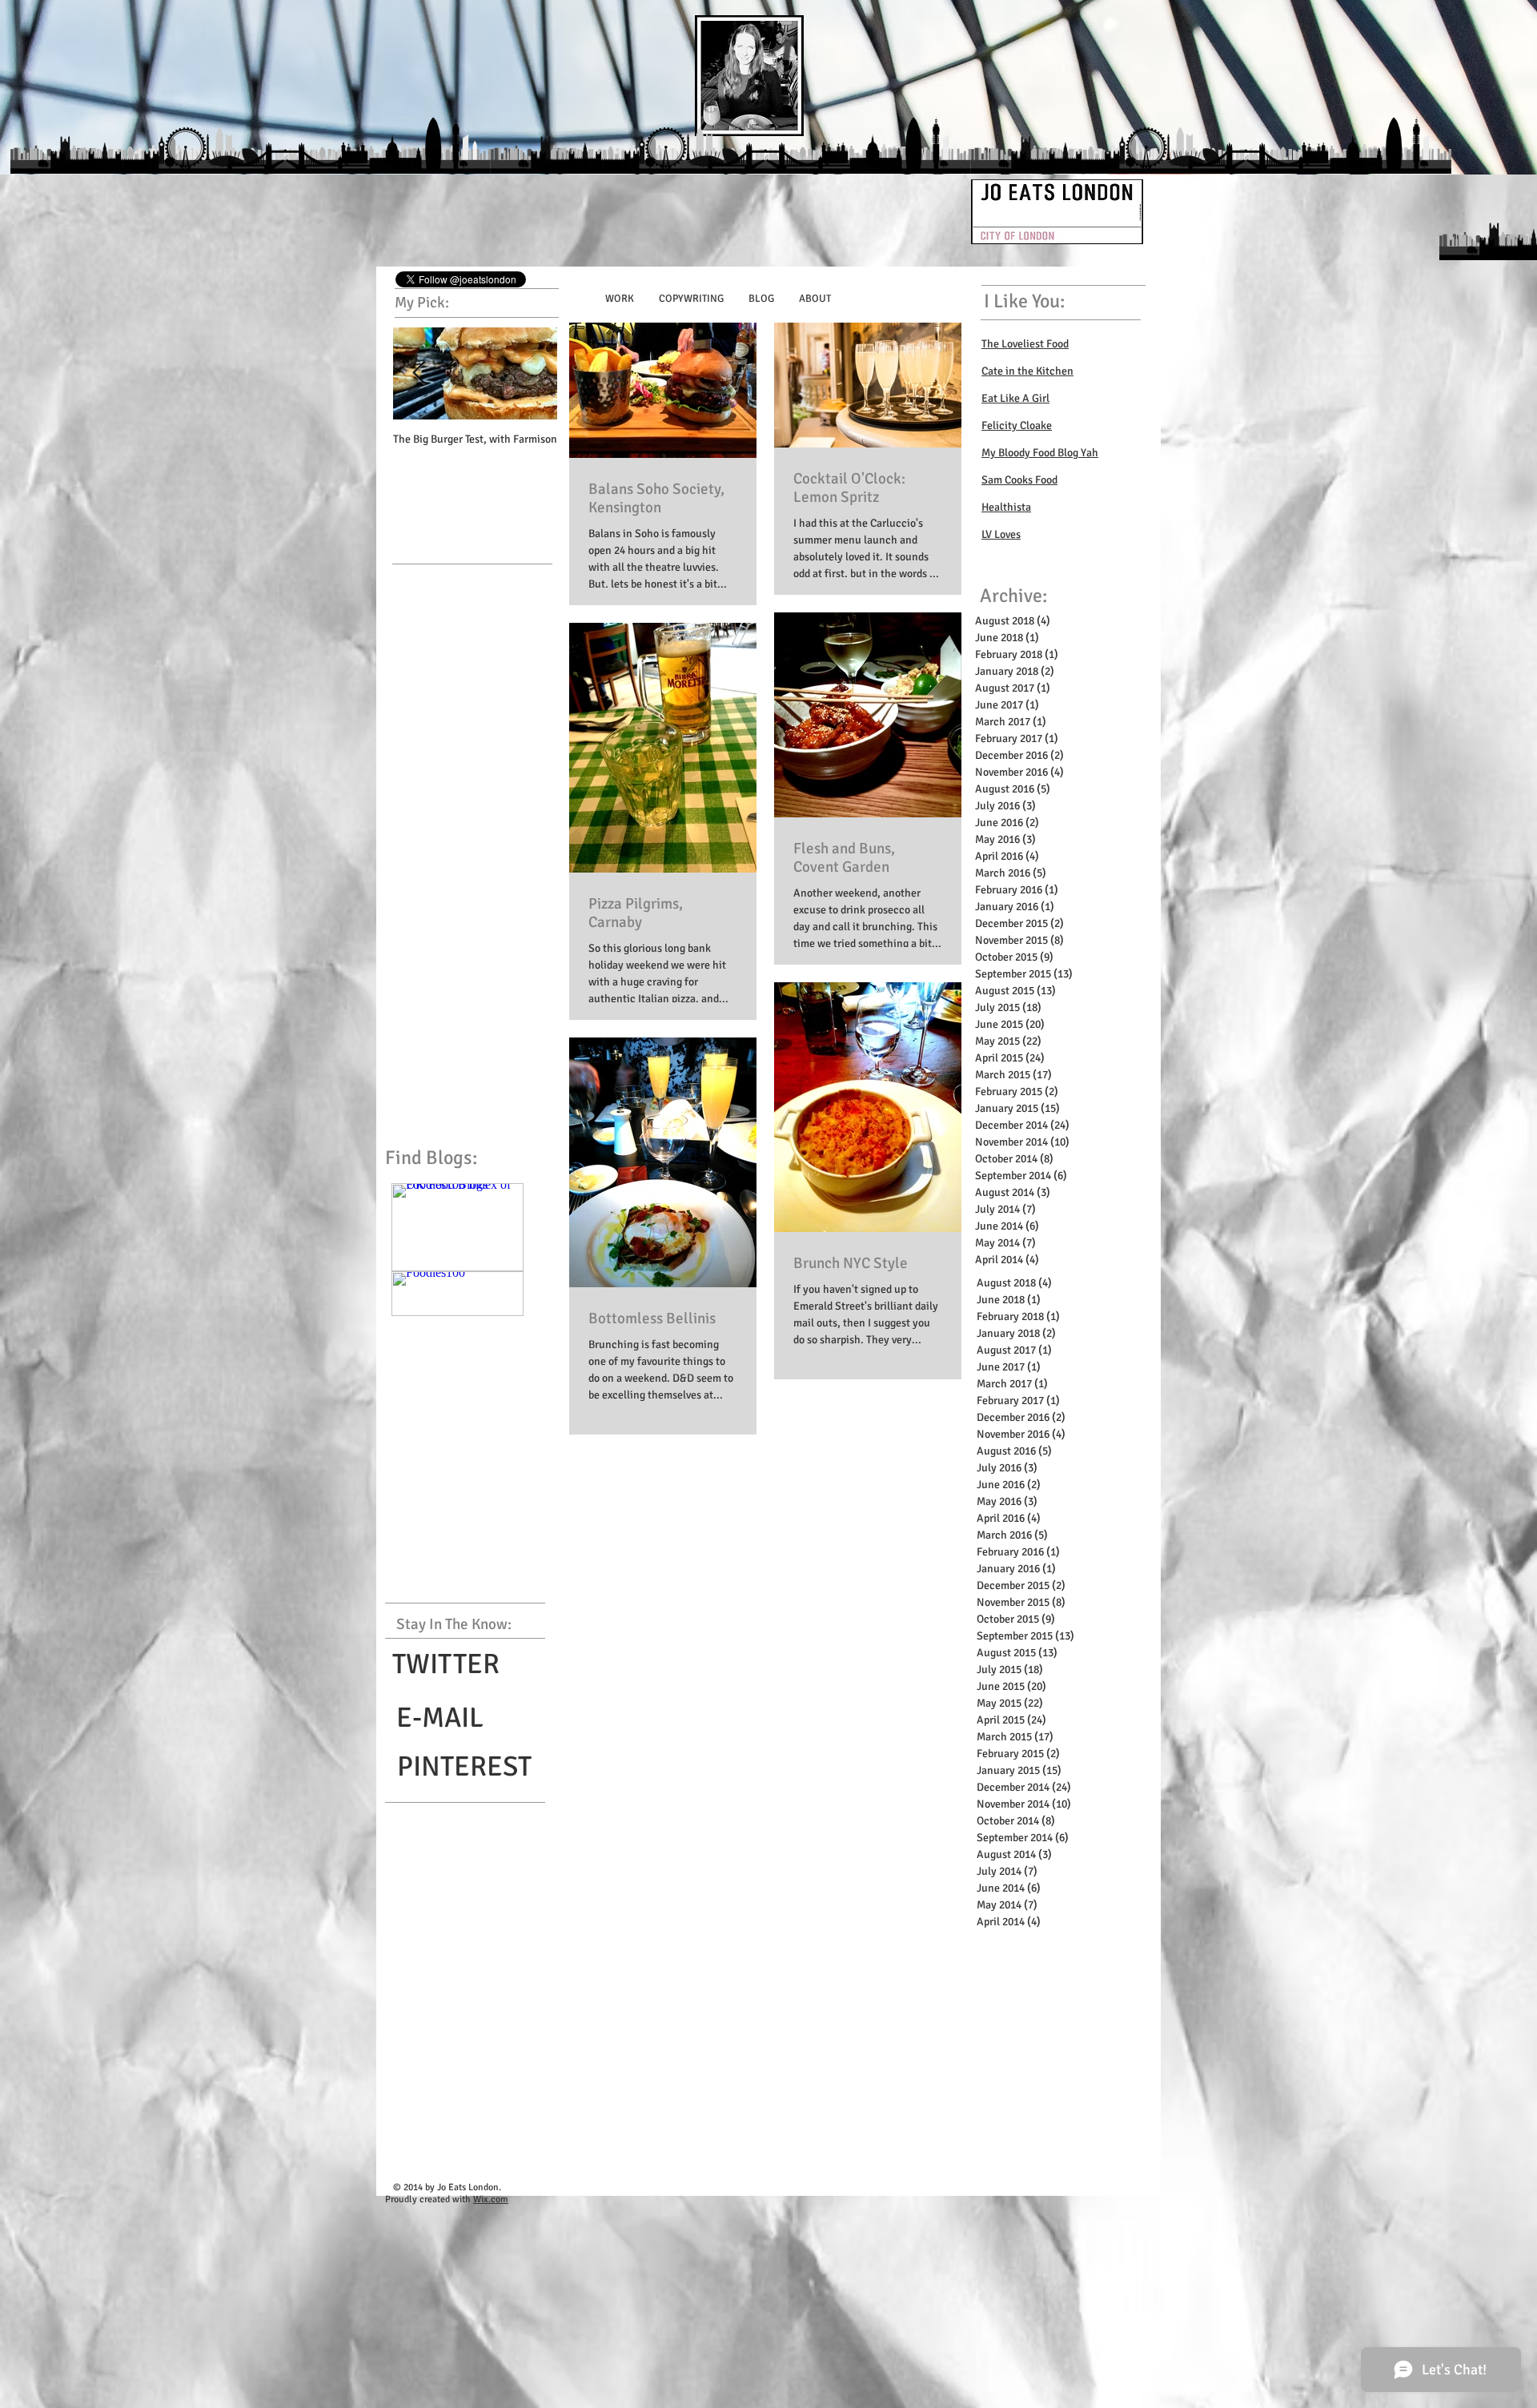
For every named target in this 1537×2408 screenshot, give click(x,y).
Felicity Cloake (1017, 425)
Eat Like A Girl (1015, 398)
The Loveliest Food (1025, 344)
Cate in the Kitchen (1027, 371)
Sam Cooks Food (1019, 480)
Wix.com (491, 2199)
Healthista (1006, 507)
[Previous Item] (419, 373)
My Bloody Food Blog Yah (1040, 453)
